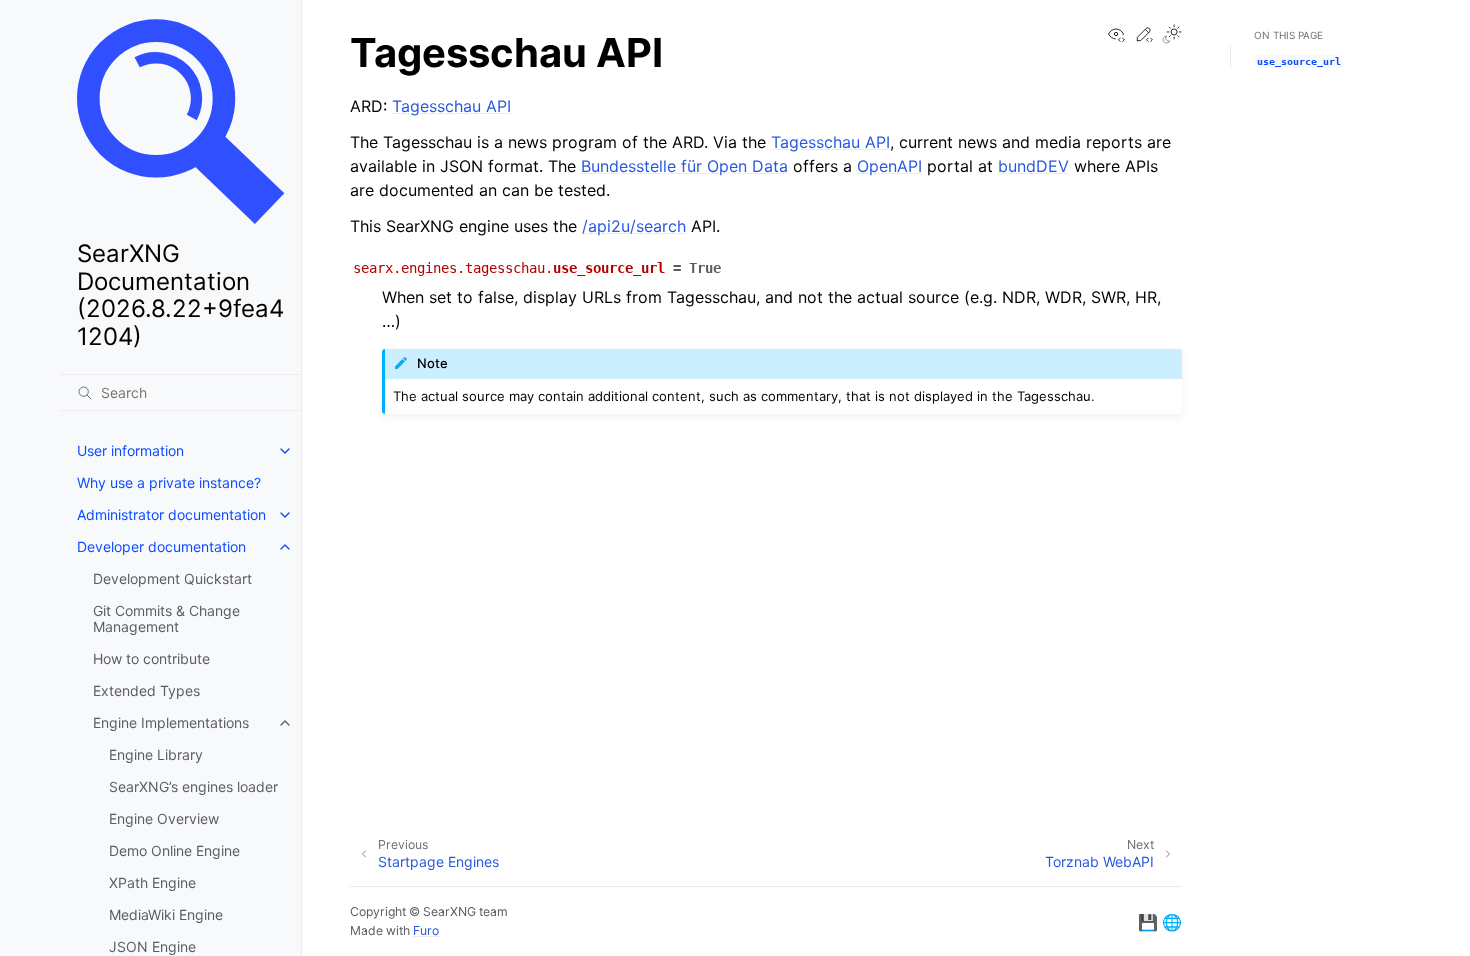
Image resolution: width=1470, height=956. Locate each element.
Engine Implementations (171, 722)
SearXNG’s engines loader (193, 786)
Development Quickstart (172, 578)
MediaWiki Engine (166, 914)
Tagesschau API (451, 106)
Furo (426, 930)
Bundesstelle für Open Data (684, 166)
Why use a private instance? (169, 482)
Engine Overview (164, 818)
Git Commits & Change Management (166, 618)
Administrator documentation (171, 514)
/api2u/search (634, 226)
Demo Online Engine (174, 850)
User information (130, 450)
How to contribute (151, 658)
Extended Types (146, 690)
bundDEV (1033, 166)
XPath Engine (152, 882)
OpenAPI (889, 166)
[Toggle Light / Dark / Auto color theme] (1172, 35)
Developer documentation (161, 546)
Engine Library (156, 754)
